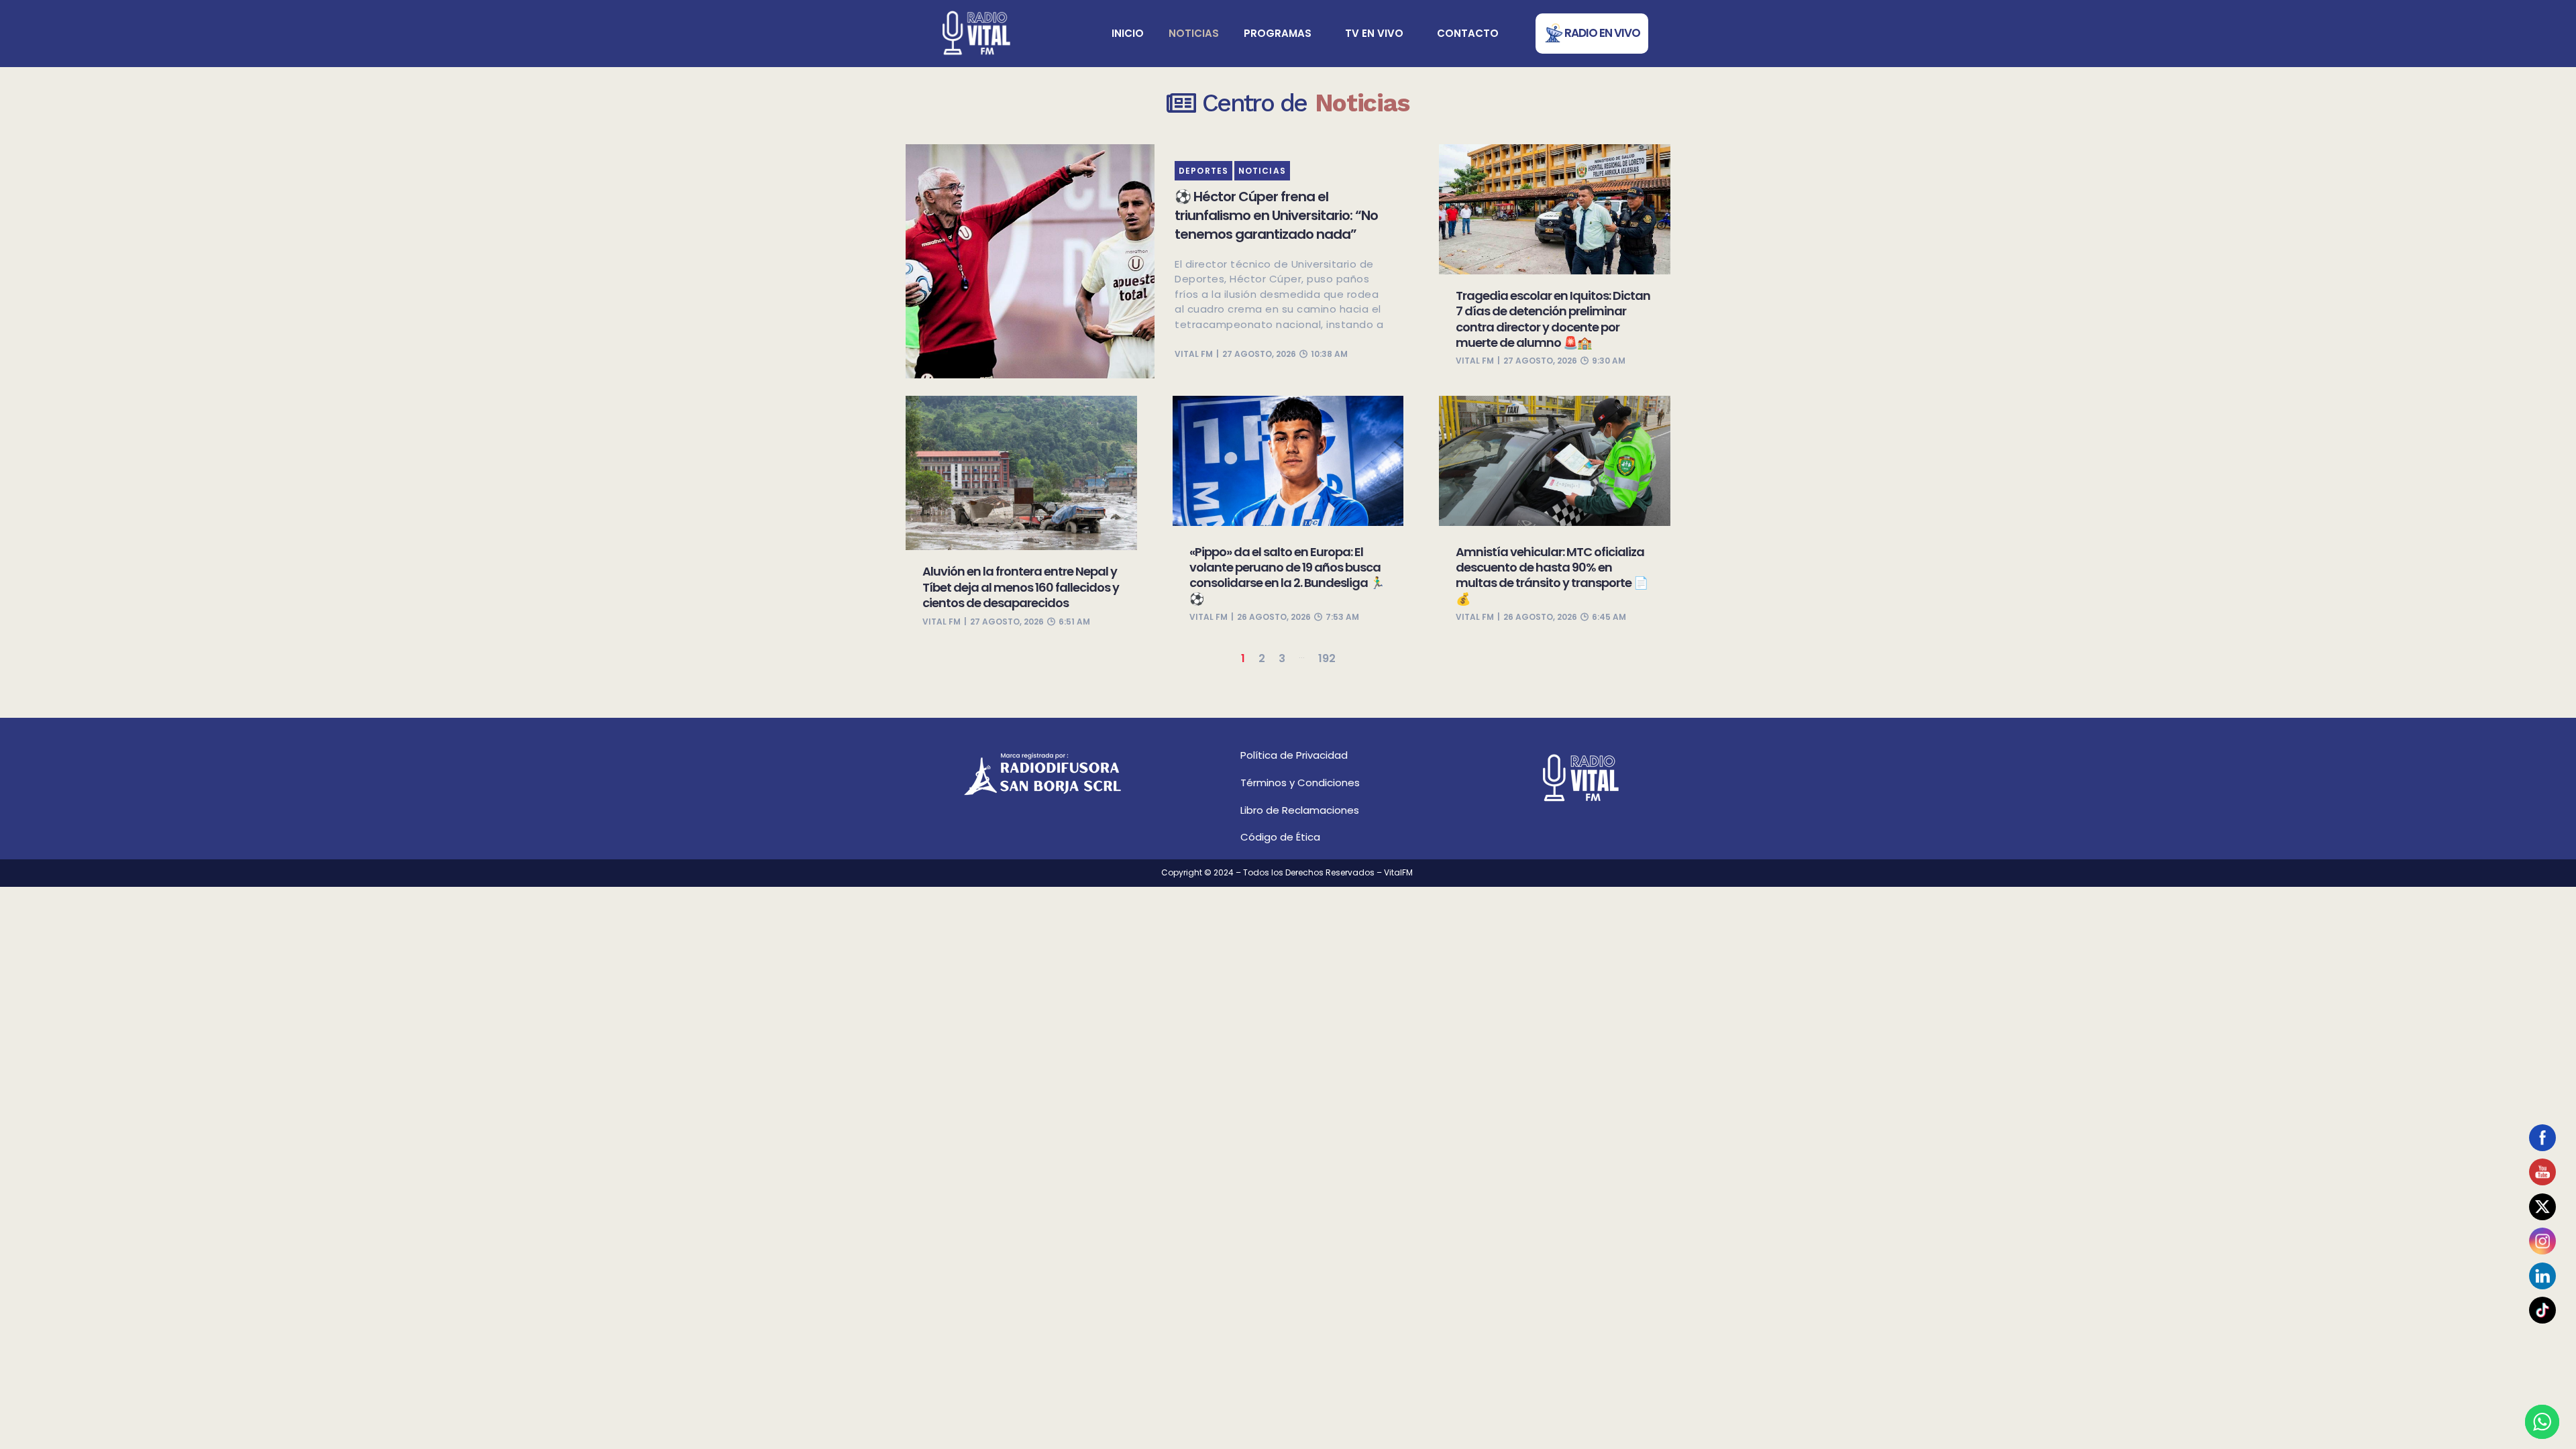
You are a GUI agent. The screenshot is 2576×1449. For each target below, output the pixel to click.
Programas (1278, 33)
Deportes (1203, 171)
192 (1327, 658)
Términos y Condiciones (1300, 783)
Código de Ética (1280, 837)
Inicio (1128, 33)
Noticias (1194, 33)
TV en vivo (1374, 33)
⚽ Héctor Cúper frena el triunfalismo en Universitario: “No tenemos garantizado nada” (1276, 215)
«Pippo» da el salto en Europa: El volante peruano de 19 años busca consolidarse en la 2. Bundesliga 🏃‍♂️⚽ (1287, 575)
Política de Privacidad (1294, 755)
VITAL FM (1194, 354)
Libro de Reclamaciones (1300, 810)
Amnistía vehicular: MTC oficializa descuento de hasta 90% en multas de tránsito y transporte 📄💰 (1552, 575)
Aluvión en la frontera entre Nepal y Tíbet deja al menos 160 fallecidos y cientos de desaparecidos (1021, 587)
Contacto (1468, 33)
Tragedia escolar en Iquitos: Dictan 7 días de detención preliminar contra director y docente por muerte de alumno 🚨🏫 (1553, 319)
